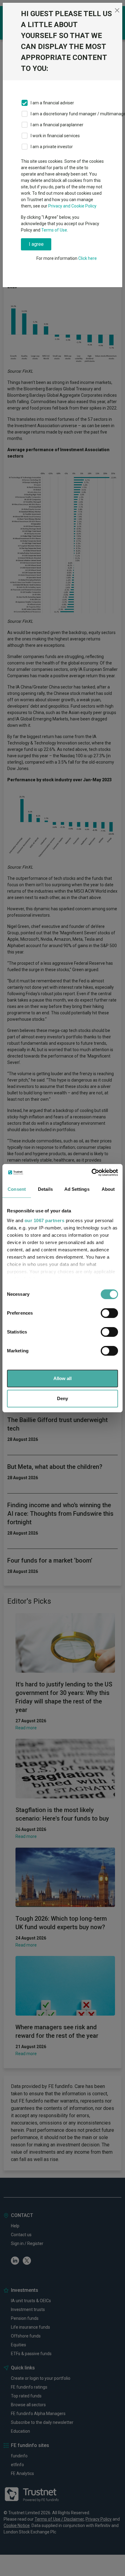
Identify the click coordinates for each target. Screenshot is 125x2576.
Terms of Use (54, 230)
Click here (88, 258)
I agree (36, 244)
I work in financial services (55, 136)
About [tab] (108, 1189)
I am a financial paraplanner (57, 125)
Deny (62, 1398)
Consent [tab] (17, 1189)
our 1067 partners (45, 1220)
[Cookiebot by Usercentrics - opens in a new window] (91, 1173)
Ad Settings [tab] (77, 1189)
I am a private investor (52, 147)
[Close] (117, 10)
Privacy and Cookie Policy (72, 206)
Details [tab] (45, 1189)
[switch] (109, 1313)
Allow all (62, 1378)
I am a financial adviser (52, 103)
